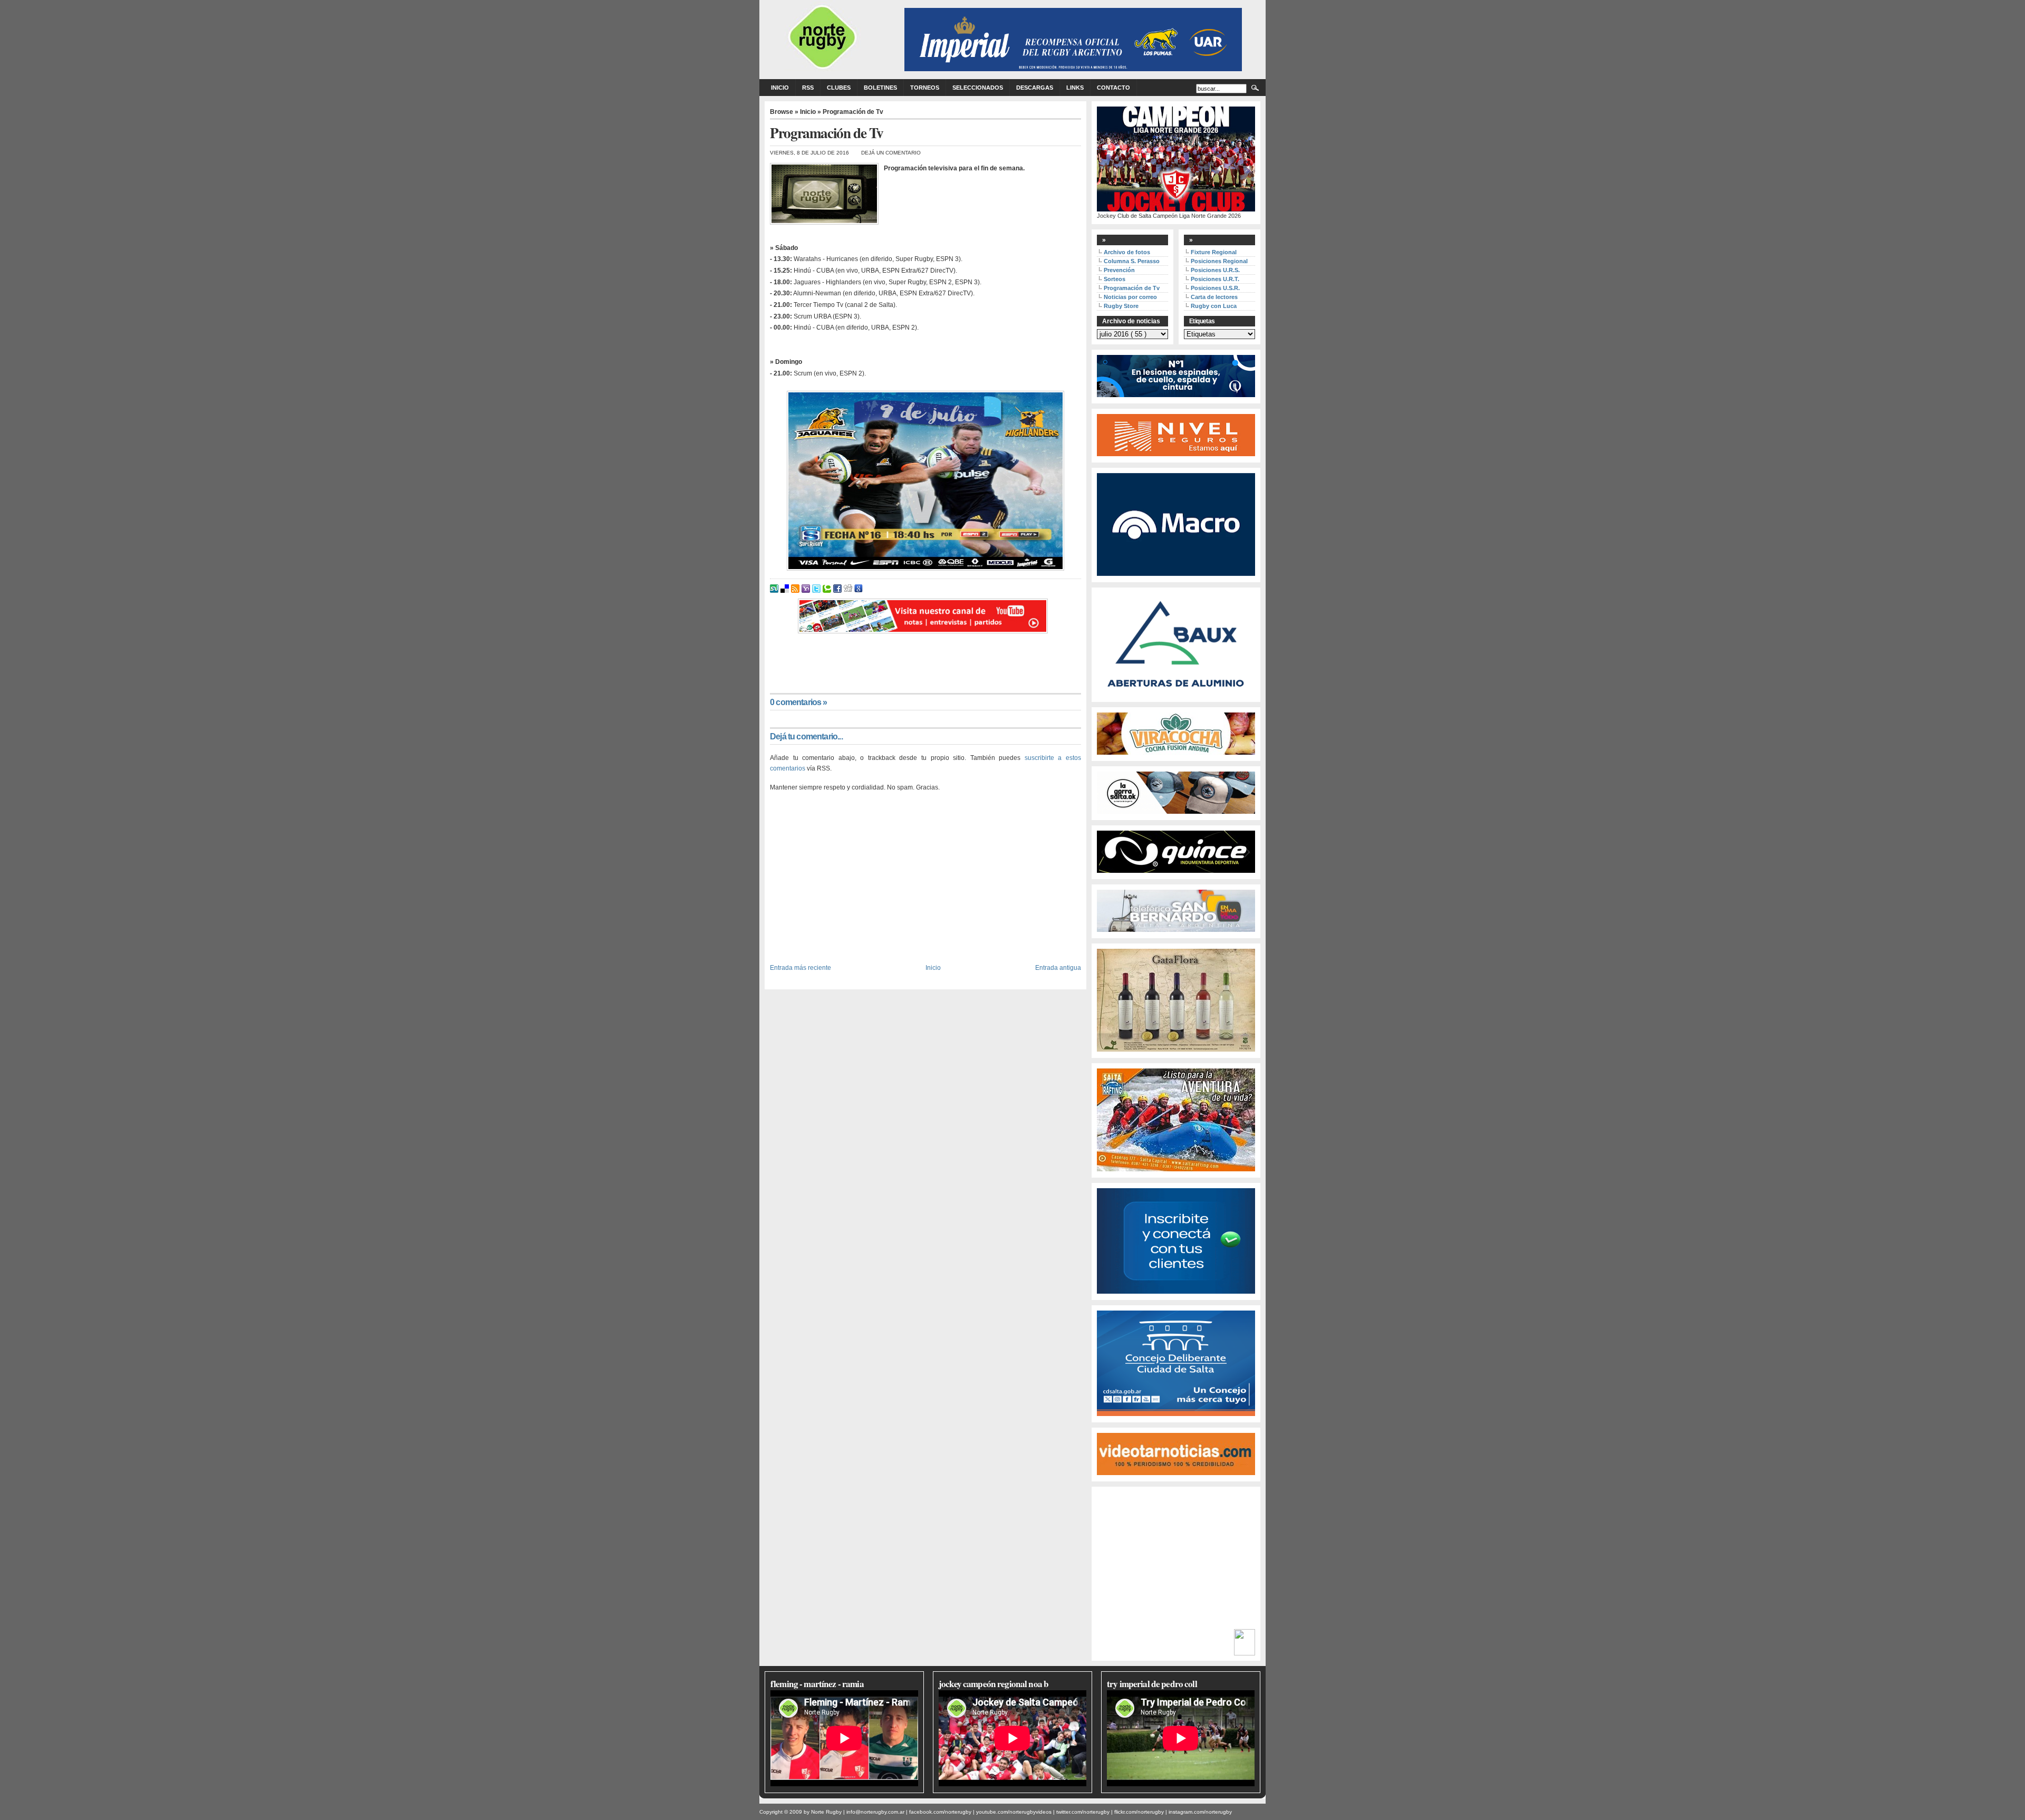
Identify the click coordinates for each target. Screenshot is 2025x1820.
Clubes (839, 88)
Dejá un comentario (891, 153)
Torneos (925, 88)
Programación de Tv (1132, 288)
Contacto (1113, 88)
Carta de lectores (1214, 297)
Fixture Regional (1214, 252)
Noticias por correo (1130, 297)
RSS (808, 88)
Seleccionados (978, 88)
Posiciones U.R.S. (1215, 270)
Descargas (1035, 88)
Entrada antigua (1058, 967)
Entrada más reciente (801, 967)
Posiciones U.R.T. (1215, 279)
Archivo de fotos (1127, 252)
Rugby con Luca (1214, 306)
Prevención (1119, 270)
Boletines (880, 88)
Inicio (780, 88)
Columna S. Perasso (1132, 261)
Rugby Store (1121, 306)
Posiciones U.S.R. (1215, 288)
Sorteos (1115, 279)
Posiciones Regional (1219, 261)
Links (1075, 88)
